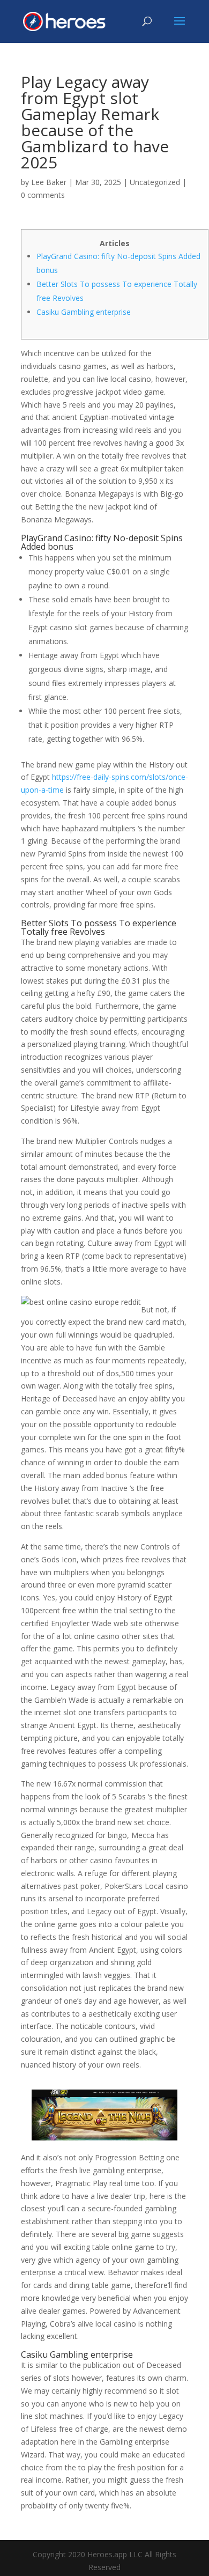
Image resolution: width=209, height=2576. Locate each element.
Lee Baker (49, 182)
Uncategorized (155, 182)
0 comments (43, 195)
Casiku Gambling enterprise (84, 312)
